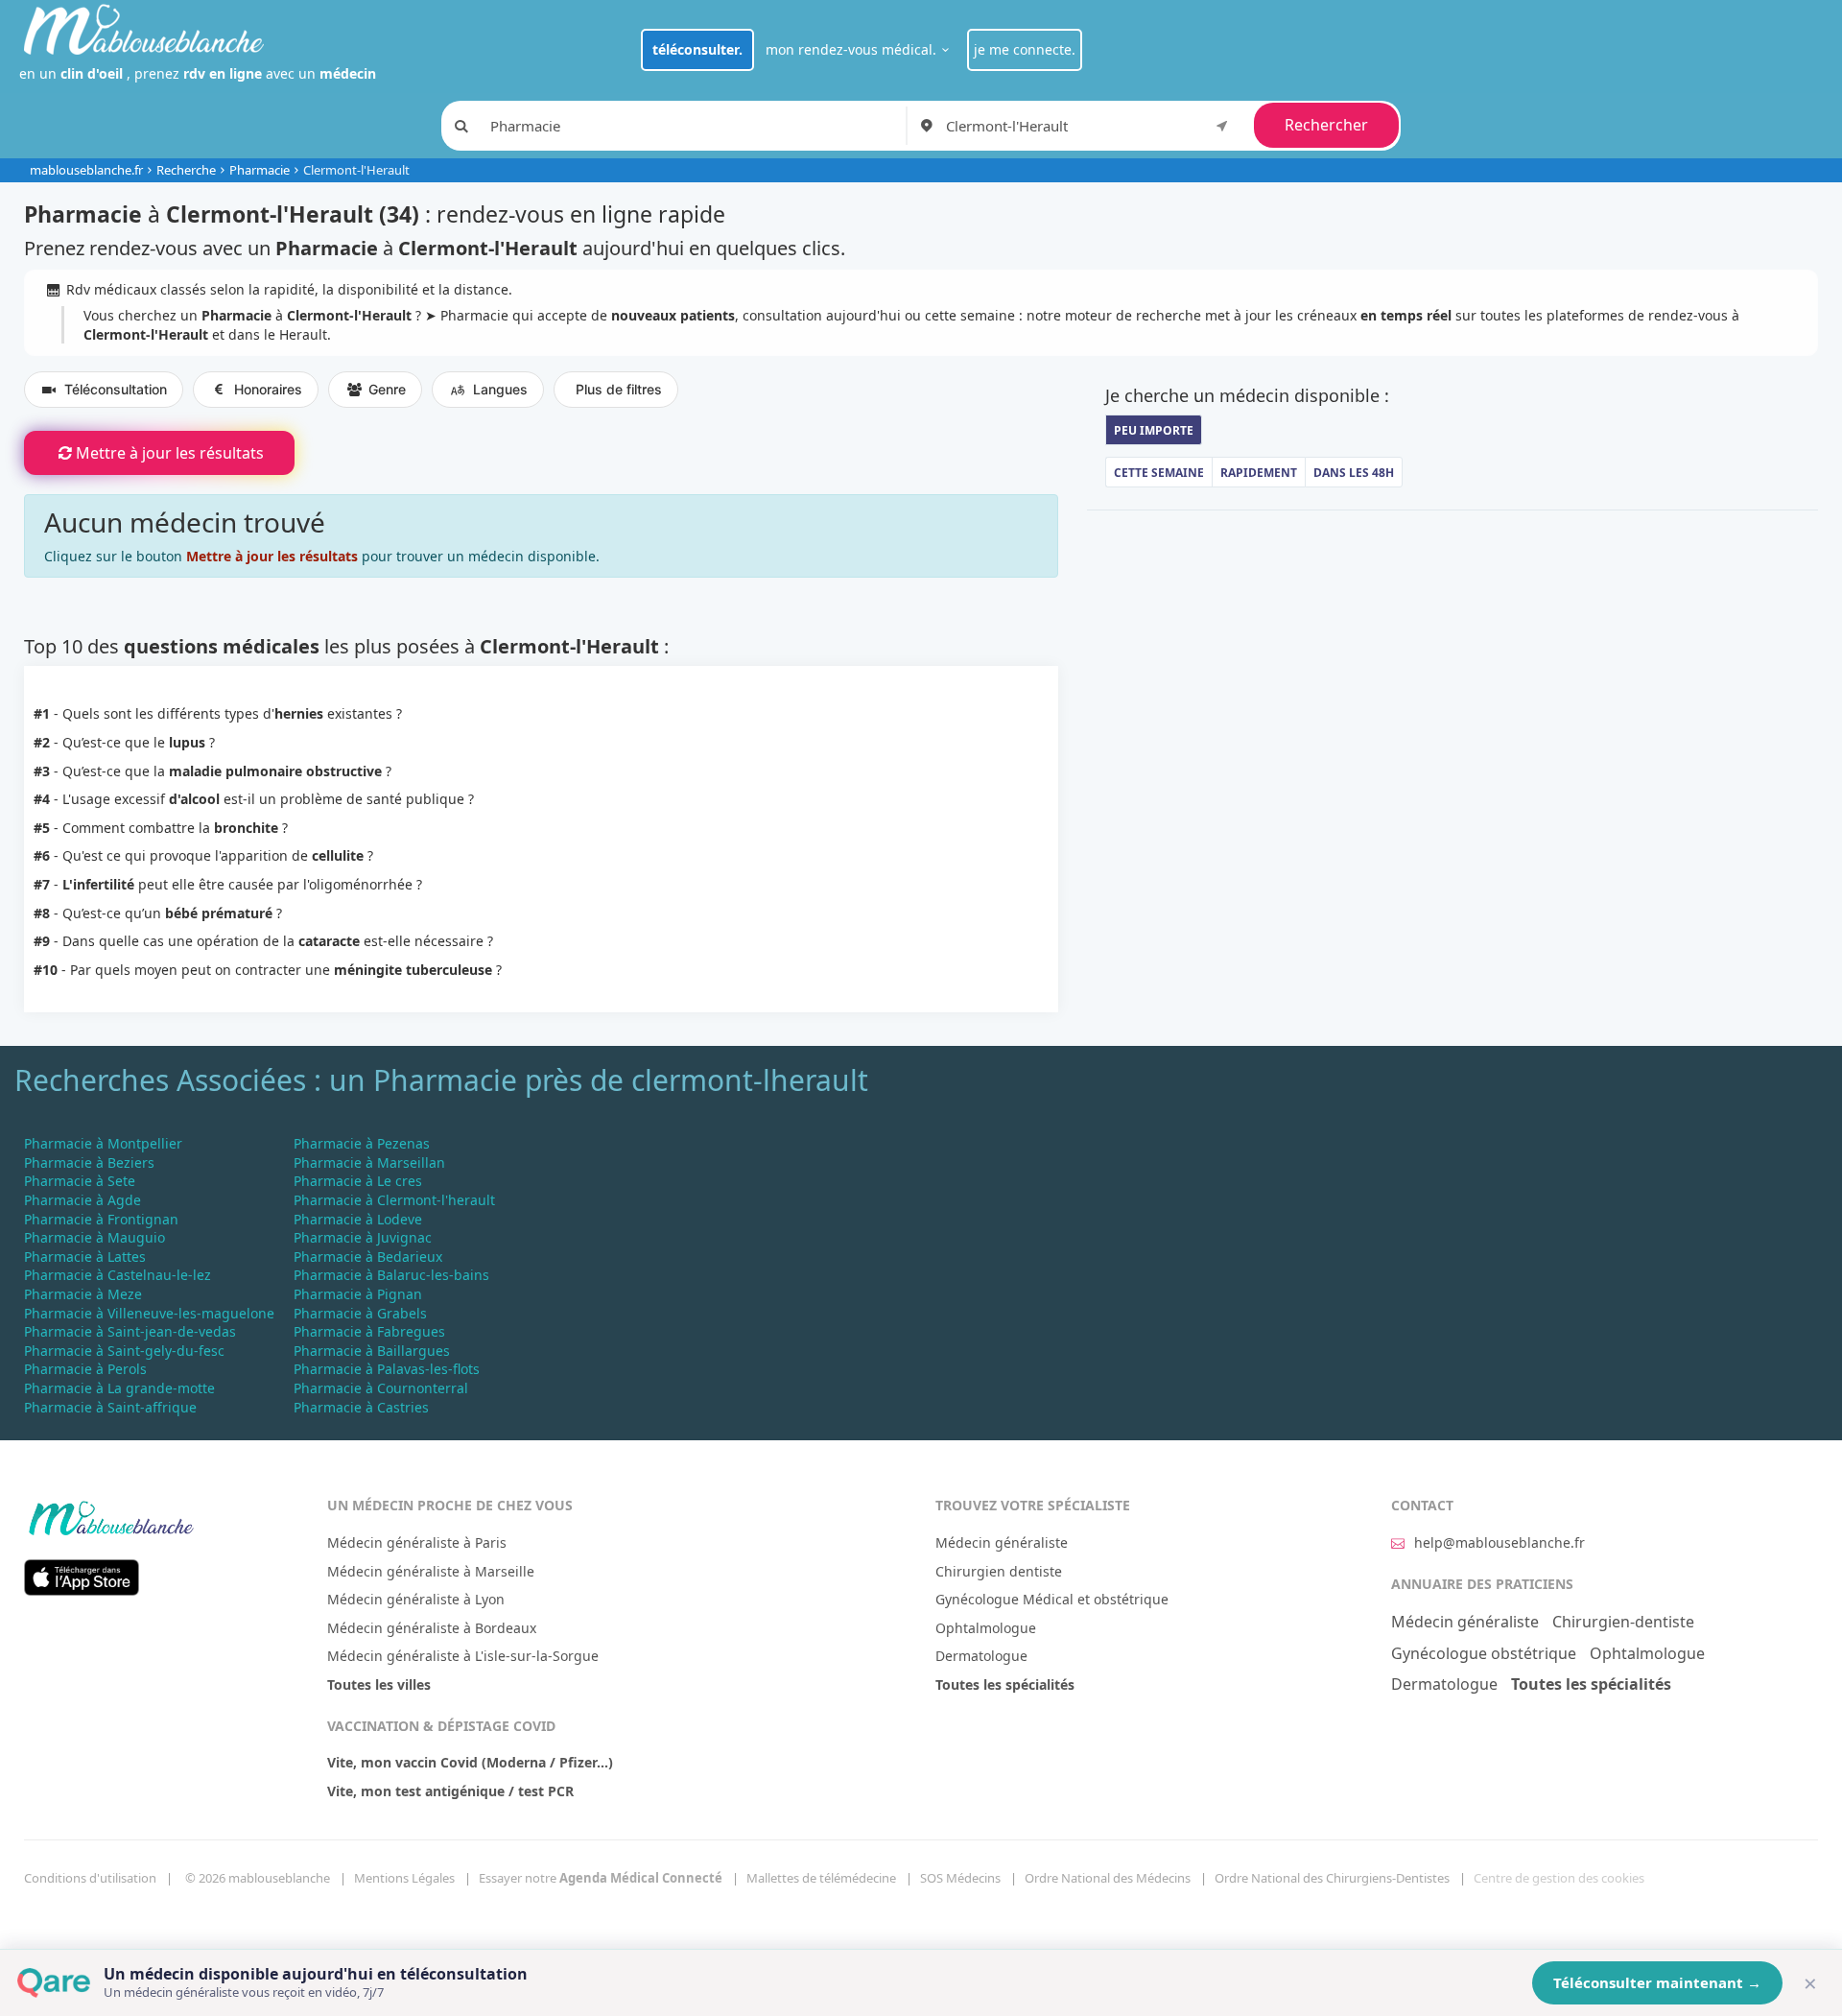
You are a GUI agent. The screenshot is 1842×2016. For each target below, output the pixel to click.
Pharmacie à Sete (80, 1181)
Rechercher (1326, 125)
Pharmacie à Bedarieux (368, 1257)
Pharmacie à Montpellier (103, 1143)
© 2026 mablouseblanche (258, 1878)
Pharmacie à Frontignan (101, 1219)
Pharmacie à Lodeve (358, 1219)
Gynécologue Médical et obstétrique (1052, 1599)
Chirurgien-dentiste (1623, 1622)
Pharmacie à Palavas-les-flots (387, 1369)
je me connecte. (1025, 49)
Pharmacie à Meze (83, 1294)
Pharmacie (260, 170)
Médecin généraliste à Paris (417, 1542)
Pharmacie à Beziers (89, 1162)
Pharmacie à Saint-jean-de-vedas (130, 1331)
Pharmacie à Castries (361, 1407)
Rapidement (1259, 473)
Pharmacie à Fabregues (369, 1331)
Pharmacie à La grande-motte (119, 1388)
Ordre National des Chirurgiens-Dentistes (1332, 1878)
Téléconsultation (116, 389)
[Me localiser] (1222, 125)
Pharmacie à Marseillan (369, 1162)
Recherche (186, 170)
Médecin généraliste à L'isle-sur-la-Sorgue (463, 1656)
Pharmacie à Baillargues (372, 1351)
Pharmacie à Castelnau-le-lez (118, 1275)
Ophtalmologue (986, 1628)
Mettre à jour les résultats (170, 453)
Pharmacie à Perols (85, 1369)
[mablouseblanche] (110, 1515)
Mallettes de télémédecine (821, 1878)
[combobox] (1090, 126)
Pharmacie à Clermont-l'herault (394, 1200)
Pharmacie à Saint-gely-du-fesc (124, 1351)
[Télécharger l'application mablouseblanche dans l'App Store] (82, 1576)
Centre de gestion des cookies (1559, 1878)
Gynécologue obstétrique (1484, 1653)
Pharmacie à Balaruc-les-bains (391, 1275)
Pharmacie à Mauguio (94, 1237)
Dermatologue (981, 1656)
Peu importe (1154, 430)
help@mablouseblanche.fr (1500, 1542)
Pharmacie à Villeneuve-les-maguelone (149, 1313)
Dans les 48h (1354, 473)
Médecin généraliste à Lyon (416, 1599)
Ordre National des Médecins (1108, 1878)
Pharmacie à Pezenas (362, 1143)
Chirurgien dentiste (999, 1571)
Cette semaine (1159, 473)
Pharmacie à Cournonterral (381, 1388)
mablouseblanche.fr (86, 170)
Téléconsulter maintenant (1657, 1982)
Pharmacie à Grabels (360, 1313)
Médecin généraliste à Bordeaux (432, 1628)
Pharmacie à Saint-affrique (110, 1407)
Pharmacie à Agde (83, 1200)
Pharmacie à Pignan (358, 1294)
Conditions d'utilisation (90, 1878)
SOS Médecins (960, 1878)
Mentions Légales (404, 1878)
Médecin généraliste (1002, 1542)
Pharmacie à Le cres (358, 1181)
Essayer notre (601, 1878)
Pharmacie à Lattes (85, 1257)
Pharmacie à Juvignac (363, 1237)
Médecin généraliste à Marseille (431, 1571)
